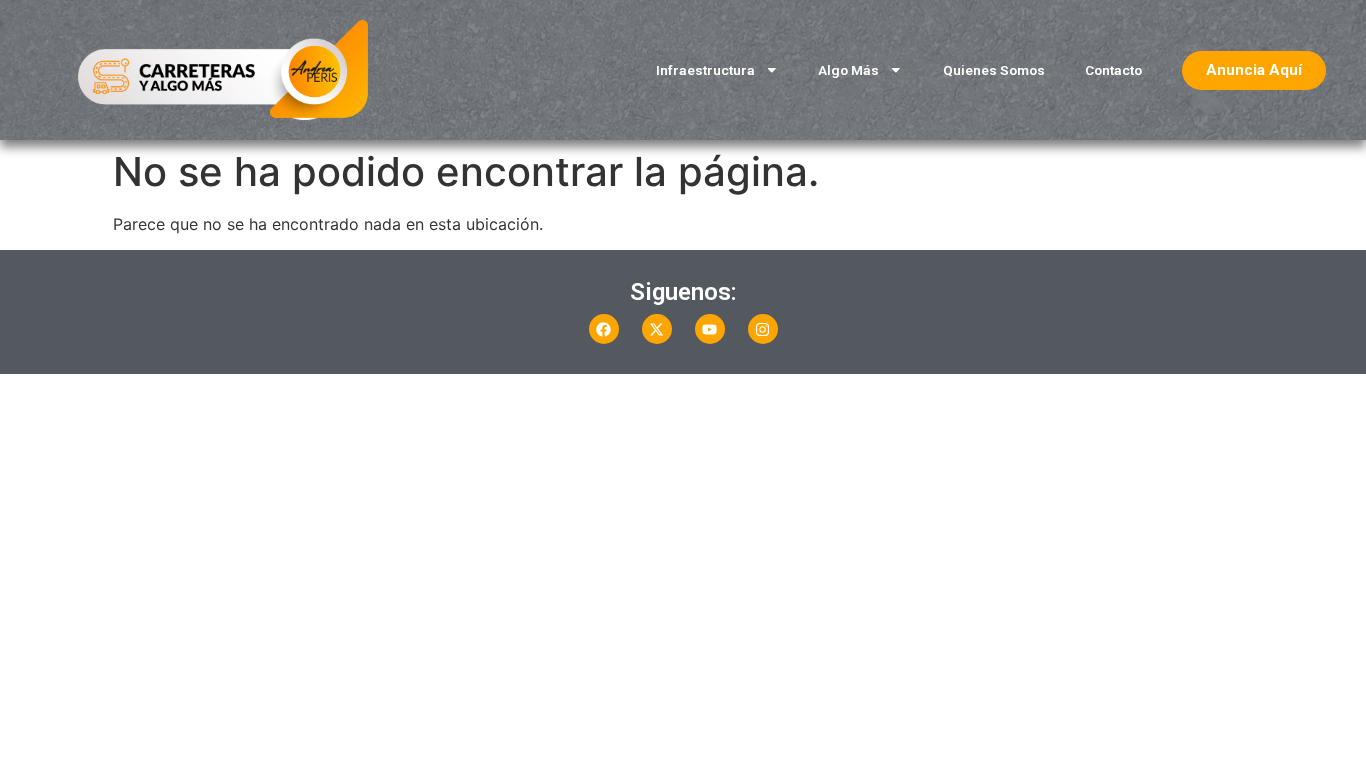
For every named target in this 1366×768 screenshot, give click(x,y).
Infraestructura (705, 70)
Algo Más (848, 70)
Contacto (1113, 70)
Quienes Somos (994, 70)
